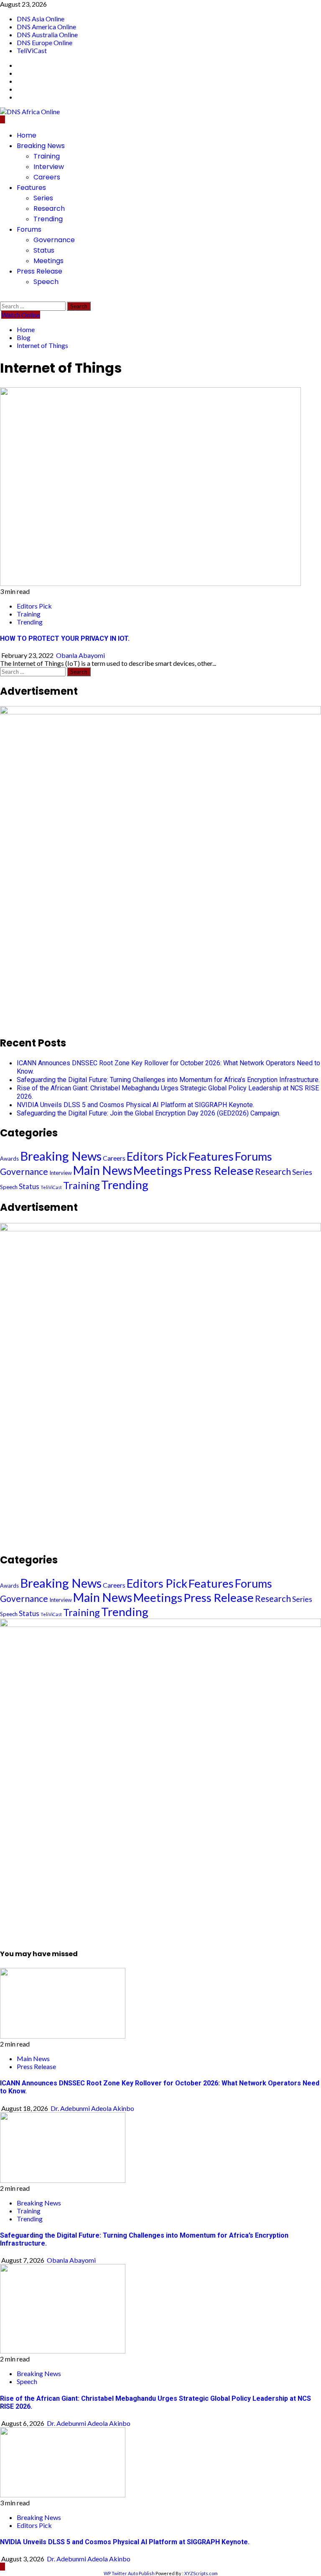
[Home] (3, 119)
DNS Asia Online (41, 19)
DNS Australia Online (47, 35)
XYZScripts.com (201, 2573)
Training (47, 156)
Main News (103, 1170)
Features (31, 188)
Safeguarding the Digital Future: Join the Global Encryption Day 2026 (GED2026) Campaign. (149, 1113)
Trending (48, 219)
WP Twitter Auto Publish (129, 2573)
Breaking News (41, 146)
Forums (29, 229)
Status (44, 250)
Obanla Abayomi (80, 655)
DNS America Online (46, 27)
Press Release (39, 271)
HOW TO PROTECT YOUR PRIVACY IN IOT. (65, 638)
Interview (49, 167)
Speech (46, 282)
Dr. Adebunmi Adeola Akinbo (92, 2108)
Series (43, 198)
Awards (9, 1159)
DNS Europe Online (45, 42)
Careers (47, 177)
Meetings (48, 261)
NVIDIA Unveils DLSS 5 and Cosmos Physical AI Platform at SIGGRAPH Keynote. (135, 1105)
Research (49, 208)
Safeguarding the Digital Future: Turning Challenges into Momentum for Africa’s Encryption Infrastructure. (168, 1080)
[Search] (3, 298)
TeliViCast (32, 50)
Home (27, 135)
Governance (54, 240)
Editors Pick (34, 606)
